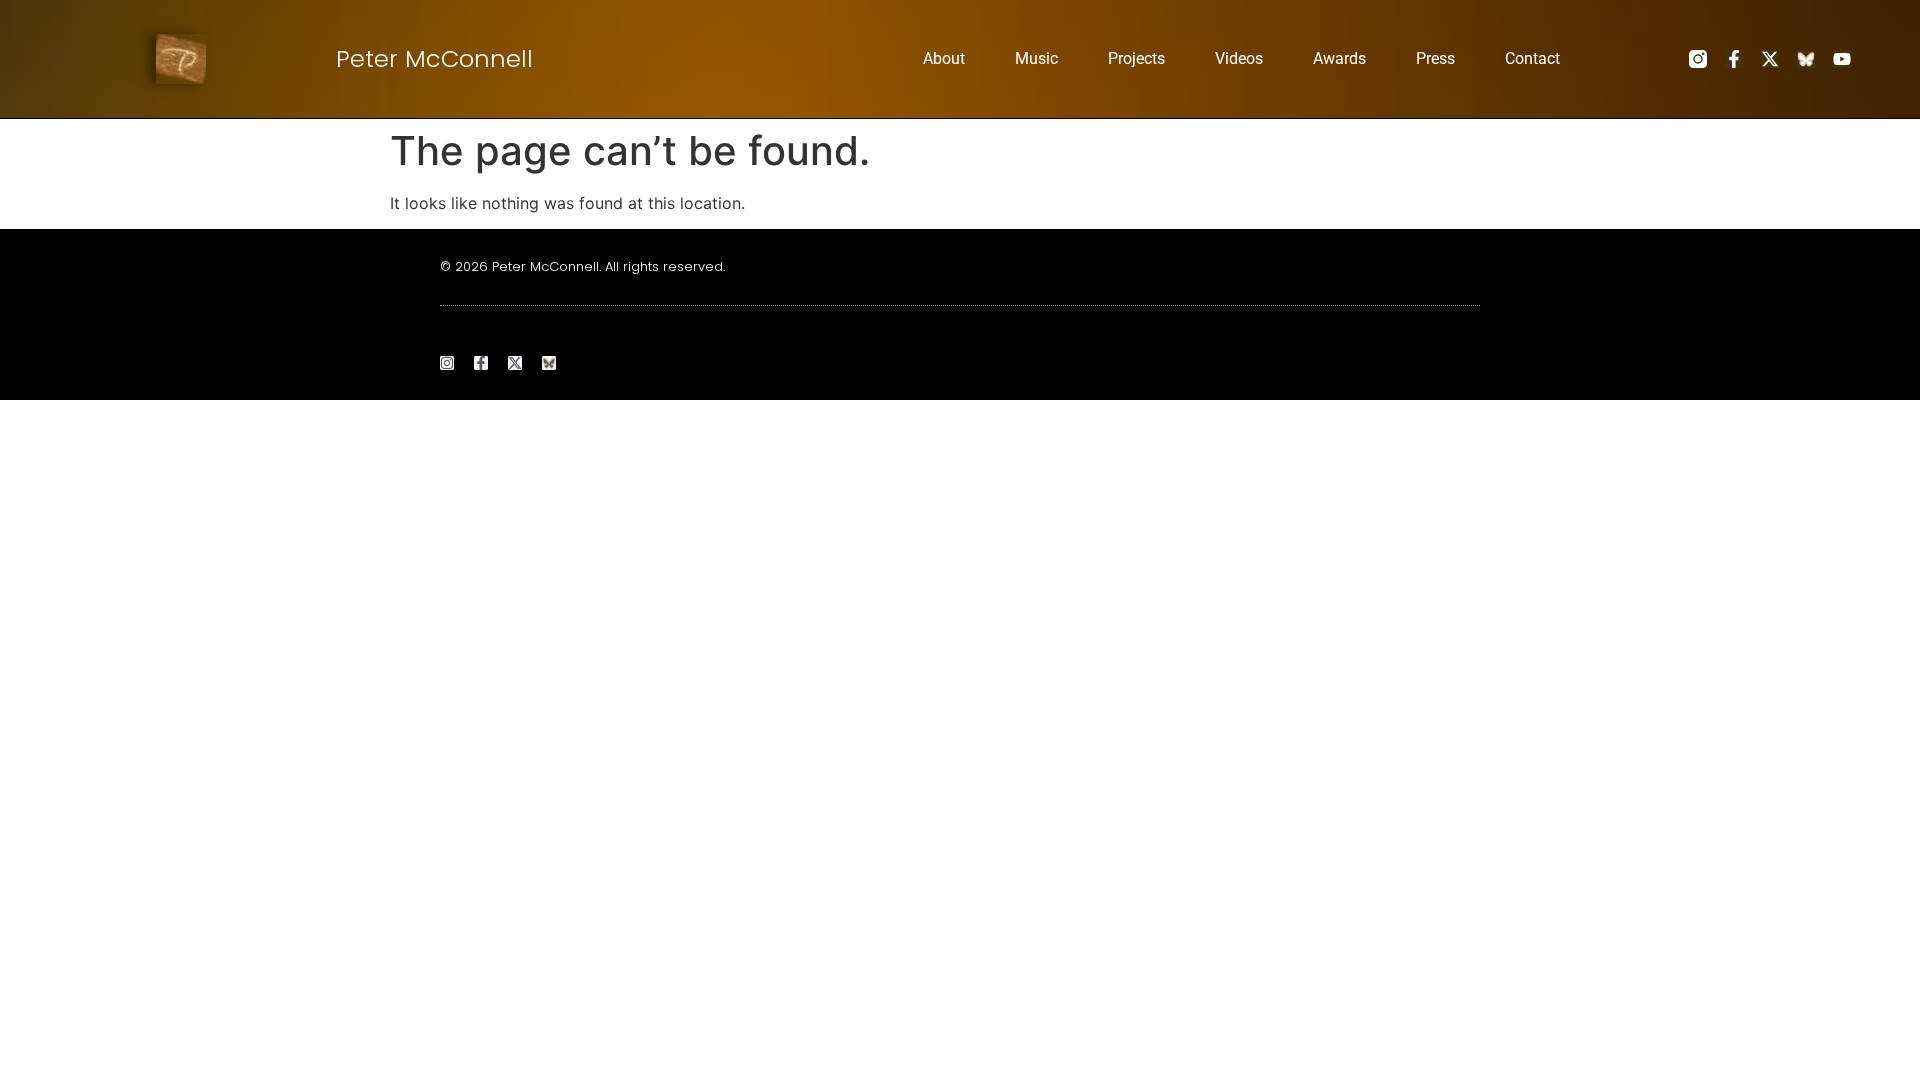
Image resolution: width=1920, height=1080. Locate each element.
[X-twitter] (1770, 59)
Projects (1136, 58)
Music (1036, 58)
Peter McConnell (434, 58)
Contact (1532, 58)
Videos (1239, 58)
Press (1435, 58)
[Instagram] (447, 363)
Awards (1339, 58)
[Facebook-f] (1734, 59)
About (944, 58)
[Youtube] (1842, 59)
